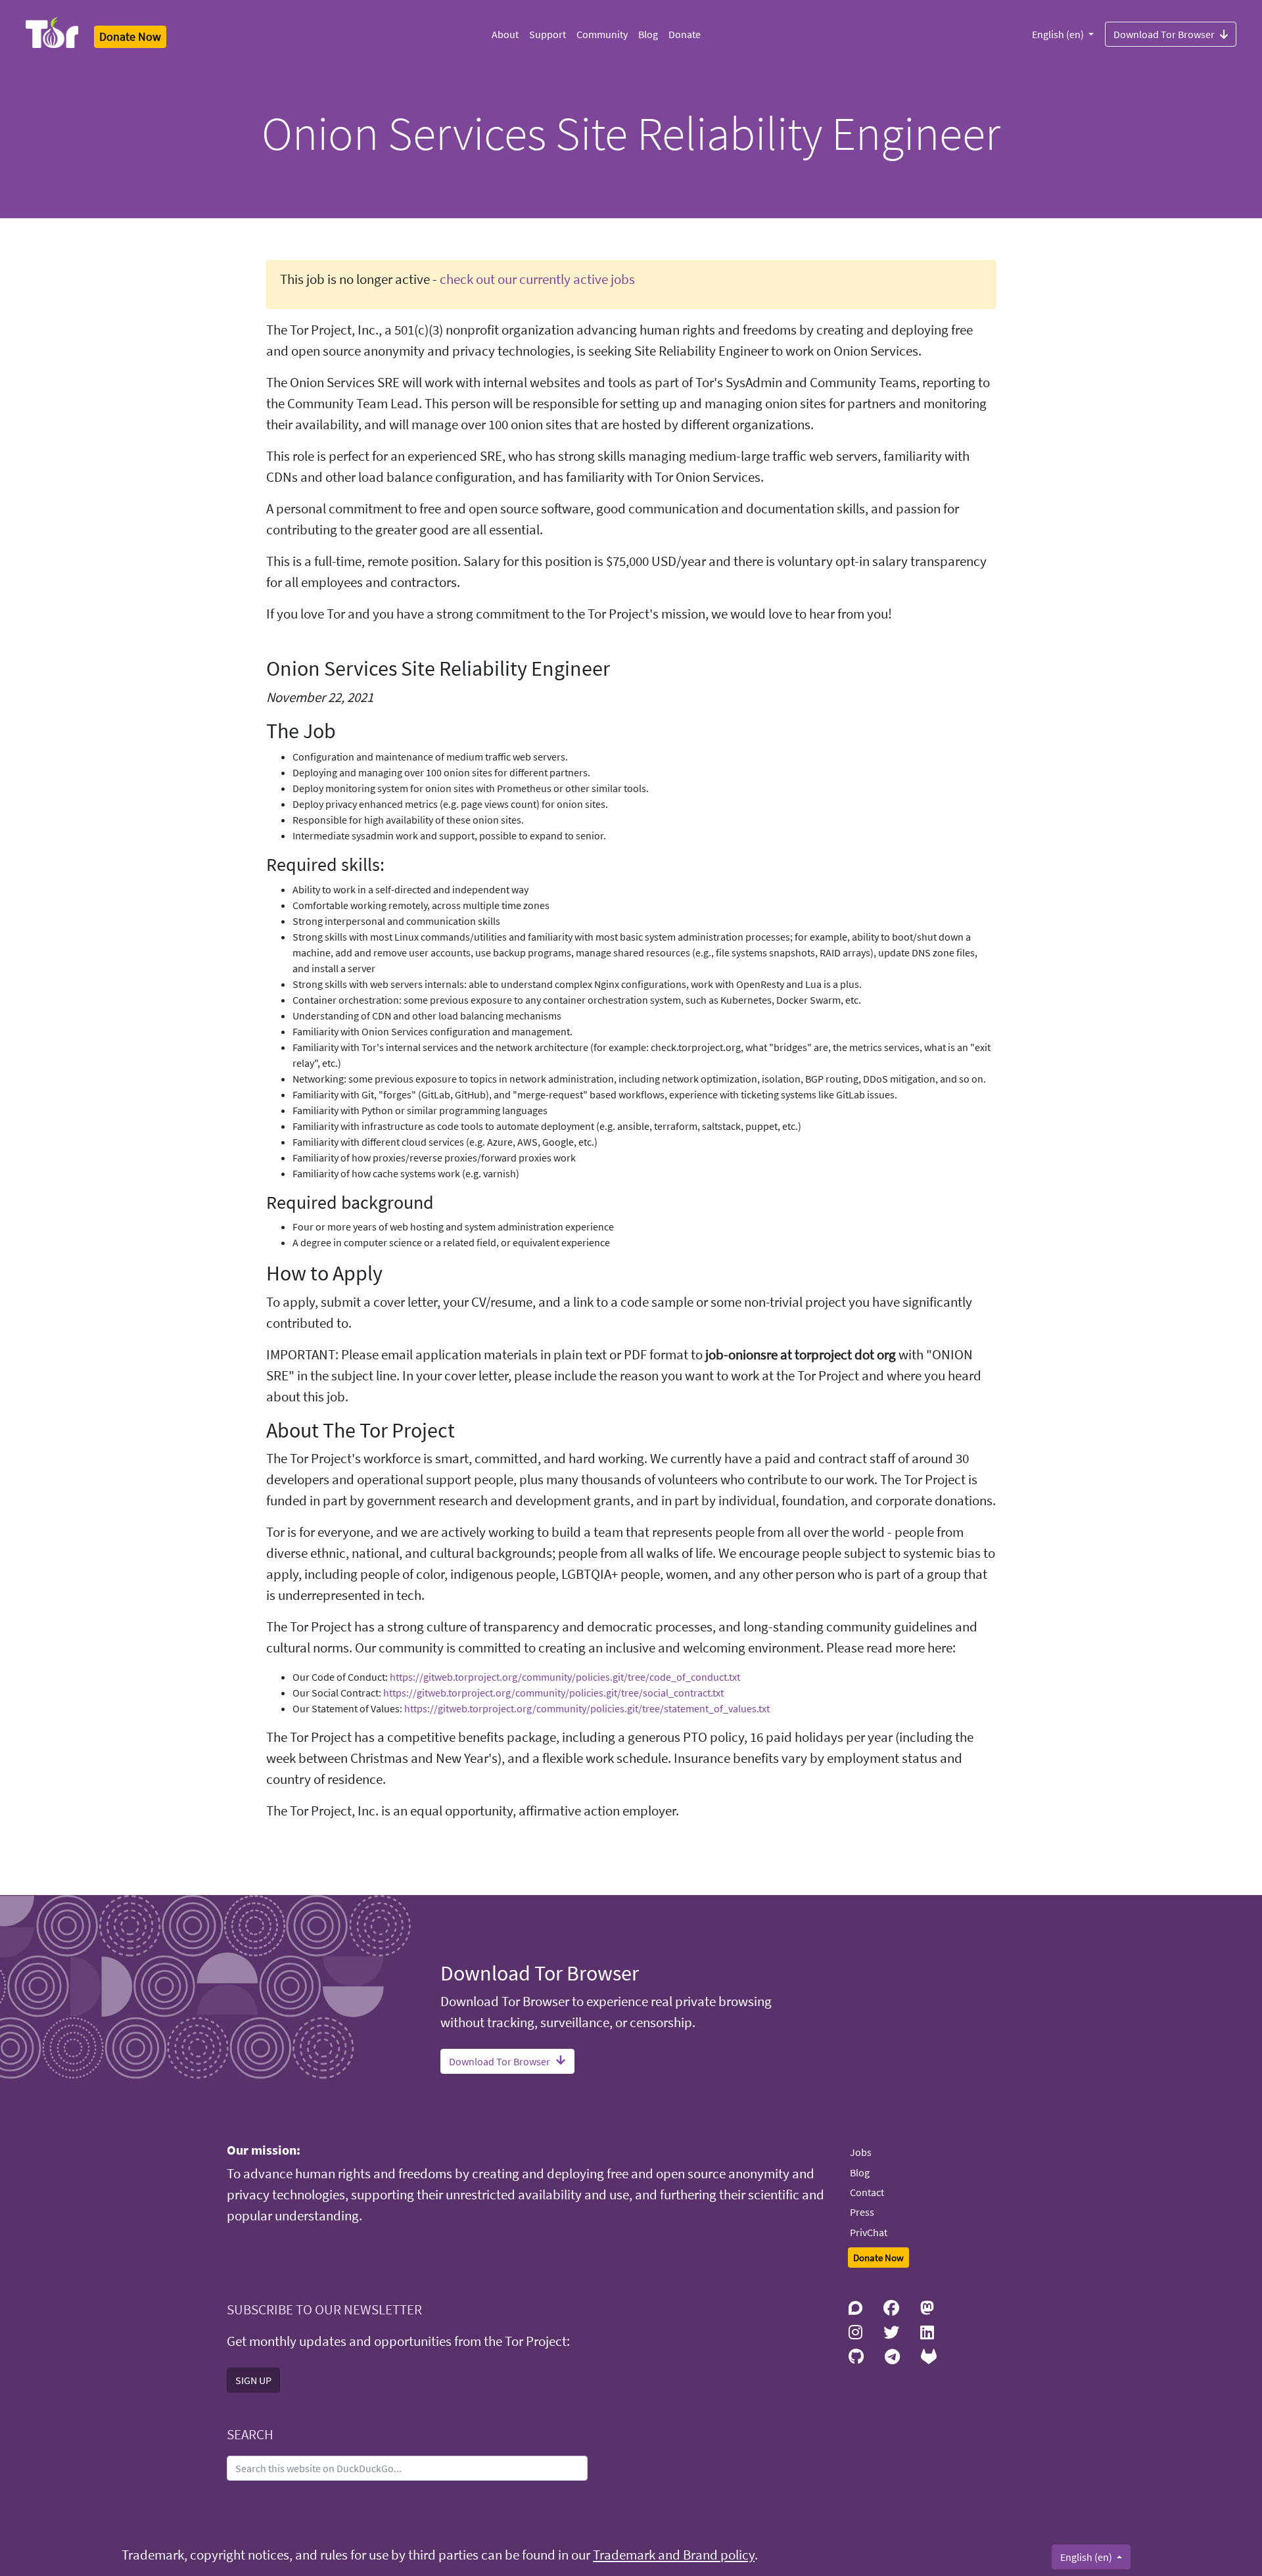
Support (548, 34)
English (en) (1059, 34)
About (505, 34)
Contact (867, 2192)
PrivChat (869, 2232)
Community (602, 34)
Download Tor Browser (1164, 34)
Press (862, 2212)
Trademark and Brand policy (674, 2555)
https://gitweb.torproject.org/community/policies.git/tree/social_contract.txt (553, 1693)
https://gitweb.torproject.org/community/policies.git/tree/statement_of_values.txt (587, 1708)
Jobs (861, 2152)
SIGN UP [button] (253, 2380)
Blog (648, 34)
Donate (685, 34)
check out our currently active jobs (537, 279)
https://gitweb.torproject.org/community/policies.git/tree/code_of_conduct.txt (565, 1677)
